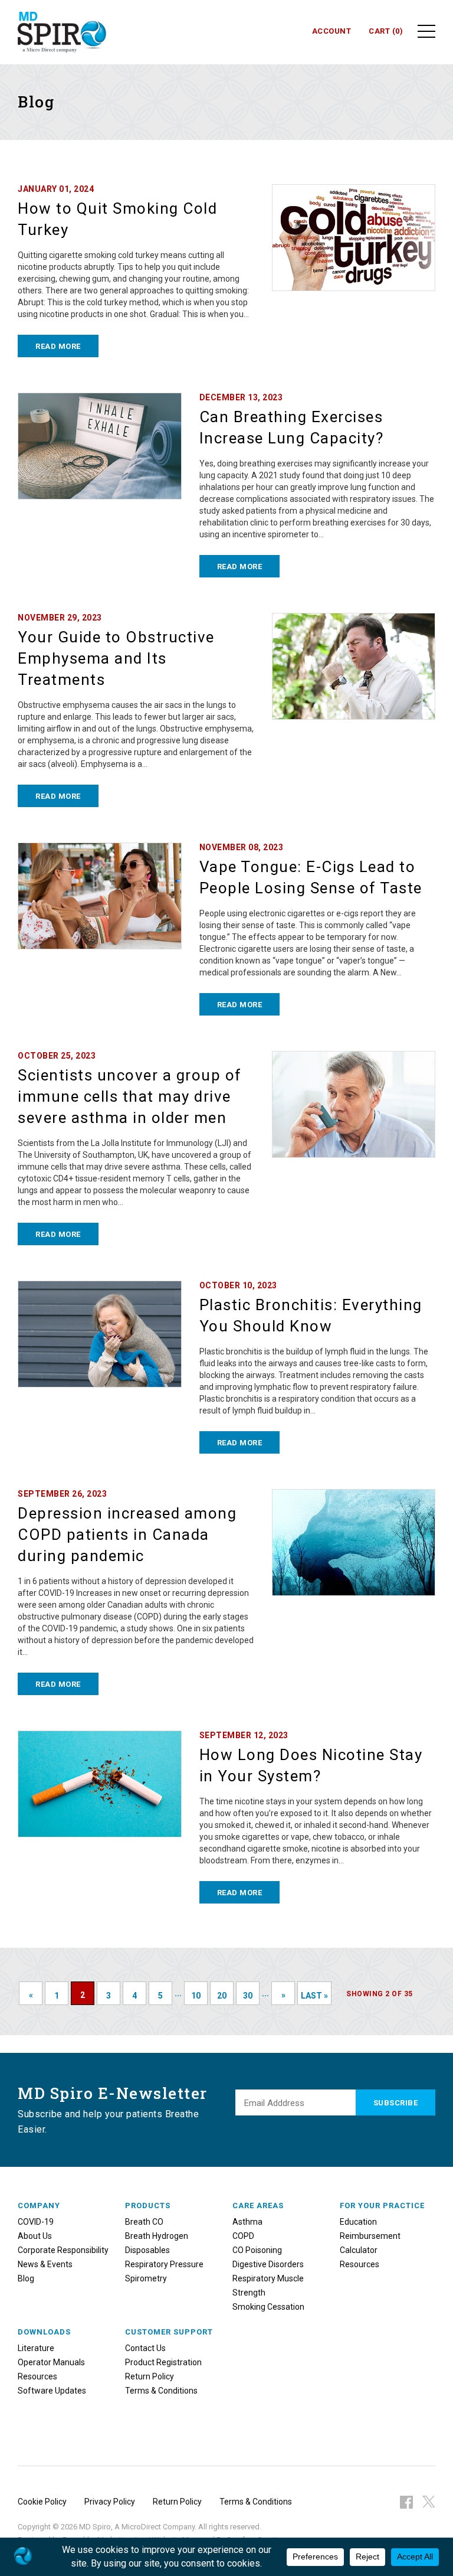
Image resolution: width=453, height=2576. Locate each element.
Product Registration (163, 2362)
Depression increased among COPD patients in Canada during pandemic (127, 1535)
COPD (243, 2236)
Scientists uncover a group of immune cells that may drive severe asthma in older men (130, 1096)
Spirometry (146, 2278)
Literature (36, 2348)
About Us (35, 2236)
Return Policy (150, 2376)
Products (148, 2206)
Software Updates (52, 2391)
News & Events (45, 2264)
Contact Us (145, 2348)
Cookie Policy (42, 2502)
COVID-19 (36, 2222)
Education (358, 2222)
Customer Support (169, 2332)
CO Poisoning (257, 2250)
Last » (314, 1996)
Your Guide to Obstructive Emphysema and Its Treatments (116, 658)
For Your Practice (382, 2206)
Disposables (147, 2250)
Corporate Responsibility (63, 2250)
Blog (26, 2278)
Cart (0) (386, 31)
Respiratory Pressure (164, 2264)
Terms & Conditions (161, 2391)
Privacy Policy (110, 2502)
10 (196, 1996)
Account (332, 31)
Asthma (247, 2222)
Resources (360, 2264)
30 (248, 1996)
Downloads (44, 2332)
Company (39, 2206)
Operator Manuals (51, 2362)
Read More (58, 346)
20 (222, 1996)
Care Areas (258, 2206)
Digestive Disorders (268, 2264)
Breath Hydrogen (157, 2236)
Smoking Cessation (268, 2307)
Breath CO (144, 2222)
